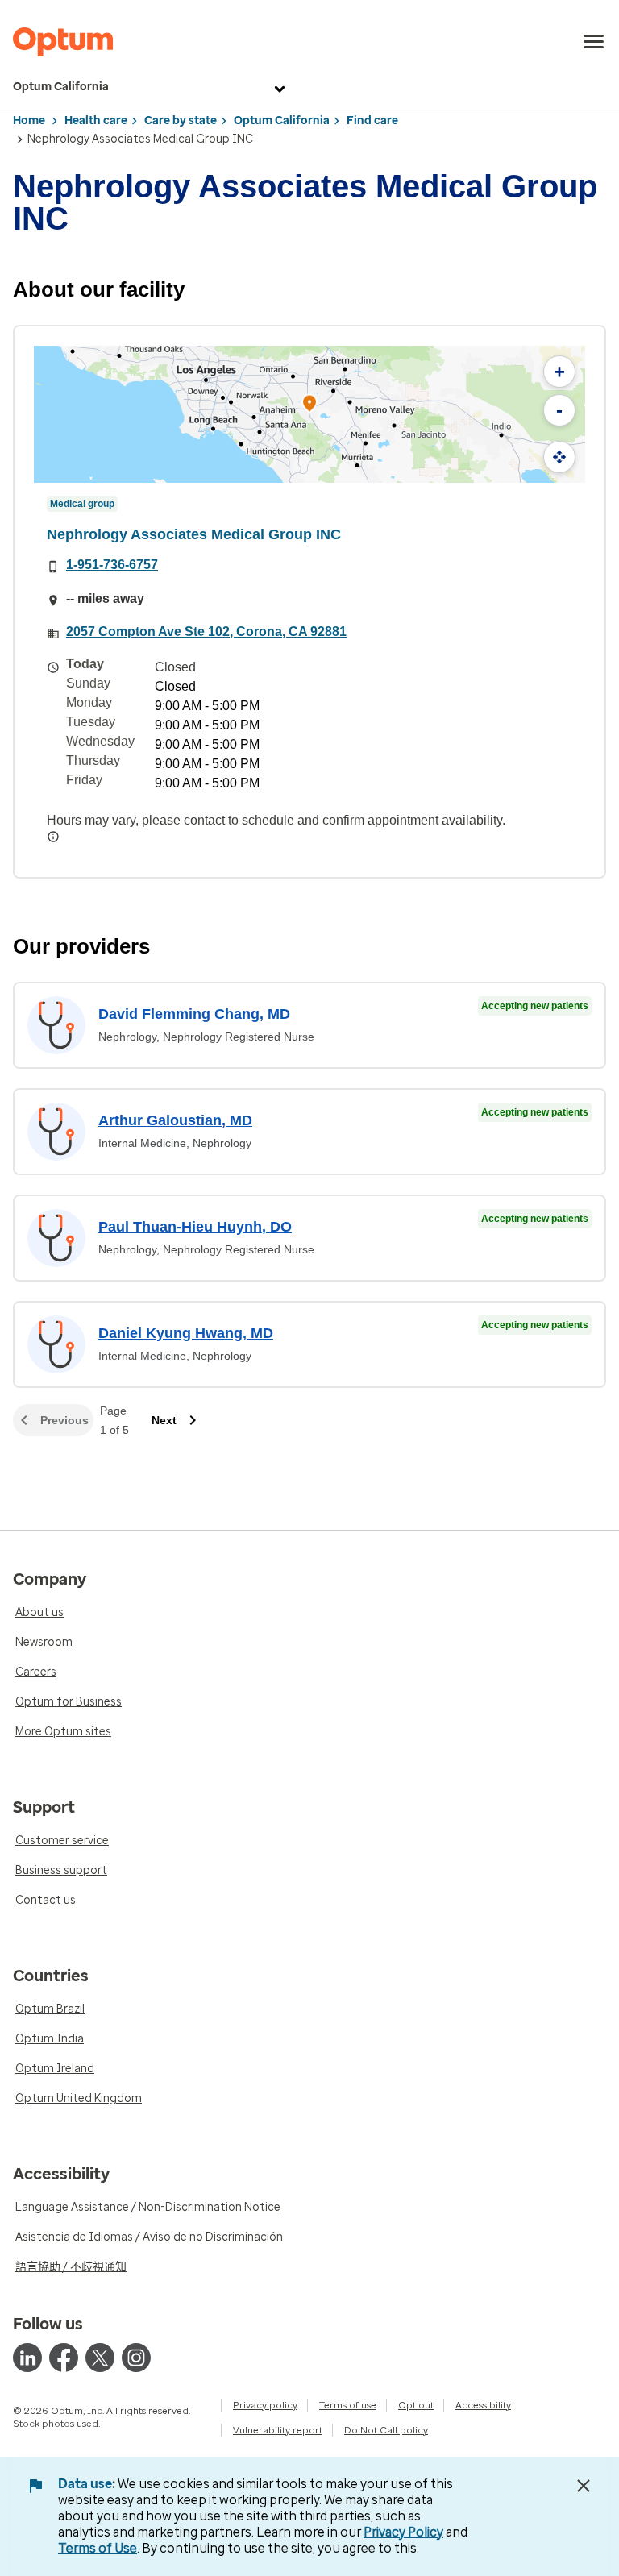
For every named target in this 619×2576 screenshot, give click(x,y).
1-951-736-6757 (112, 565)
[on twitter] (100, 2358)
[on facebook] (64, 2358)
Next (164, 1420)
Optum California (61, 87)
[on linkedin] (27, 2358)
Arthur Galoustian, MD (175, 1120)
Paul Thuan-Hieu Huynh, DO (195, 1227)
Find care (372, 120)
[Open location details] (309, 405)
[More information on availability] (53, 837)
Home (29, 120)
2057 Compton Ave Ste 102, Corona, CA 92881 (206, 632)
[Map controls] (559, 457)
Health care (96, 120)
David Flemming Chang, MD (194, 1014)
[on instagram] (136, 2358)
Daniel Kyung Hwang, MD (186, 1333)
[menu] (594, 42)
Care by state (181, 120)
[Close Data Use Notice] (584, 2486)
